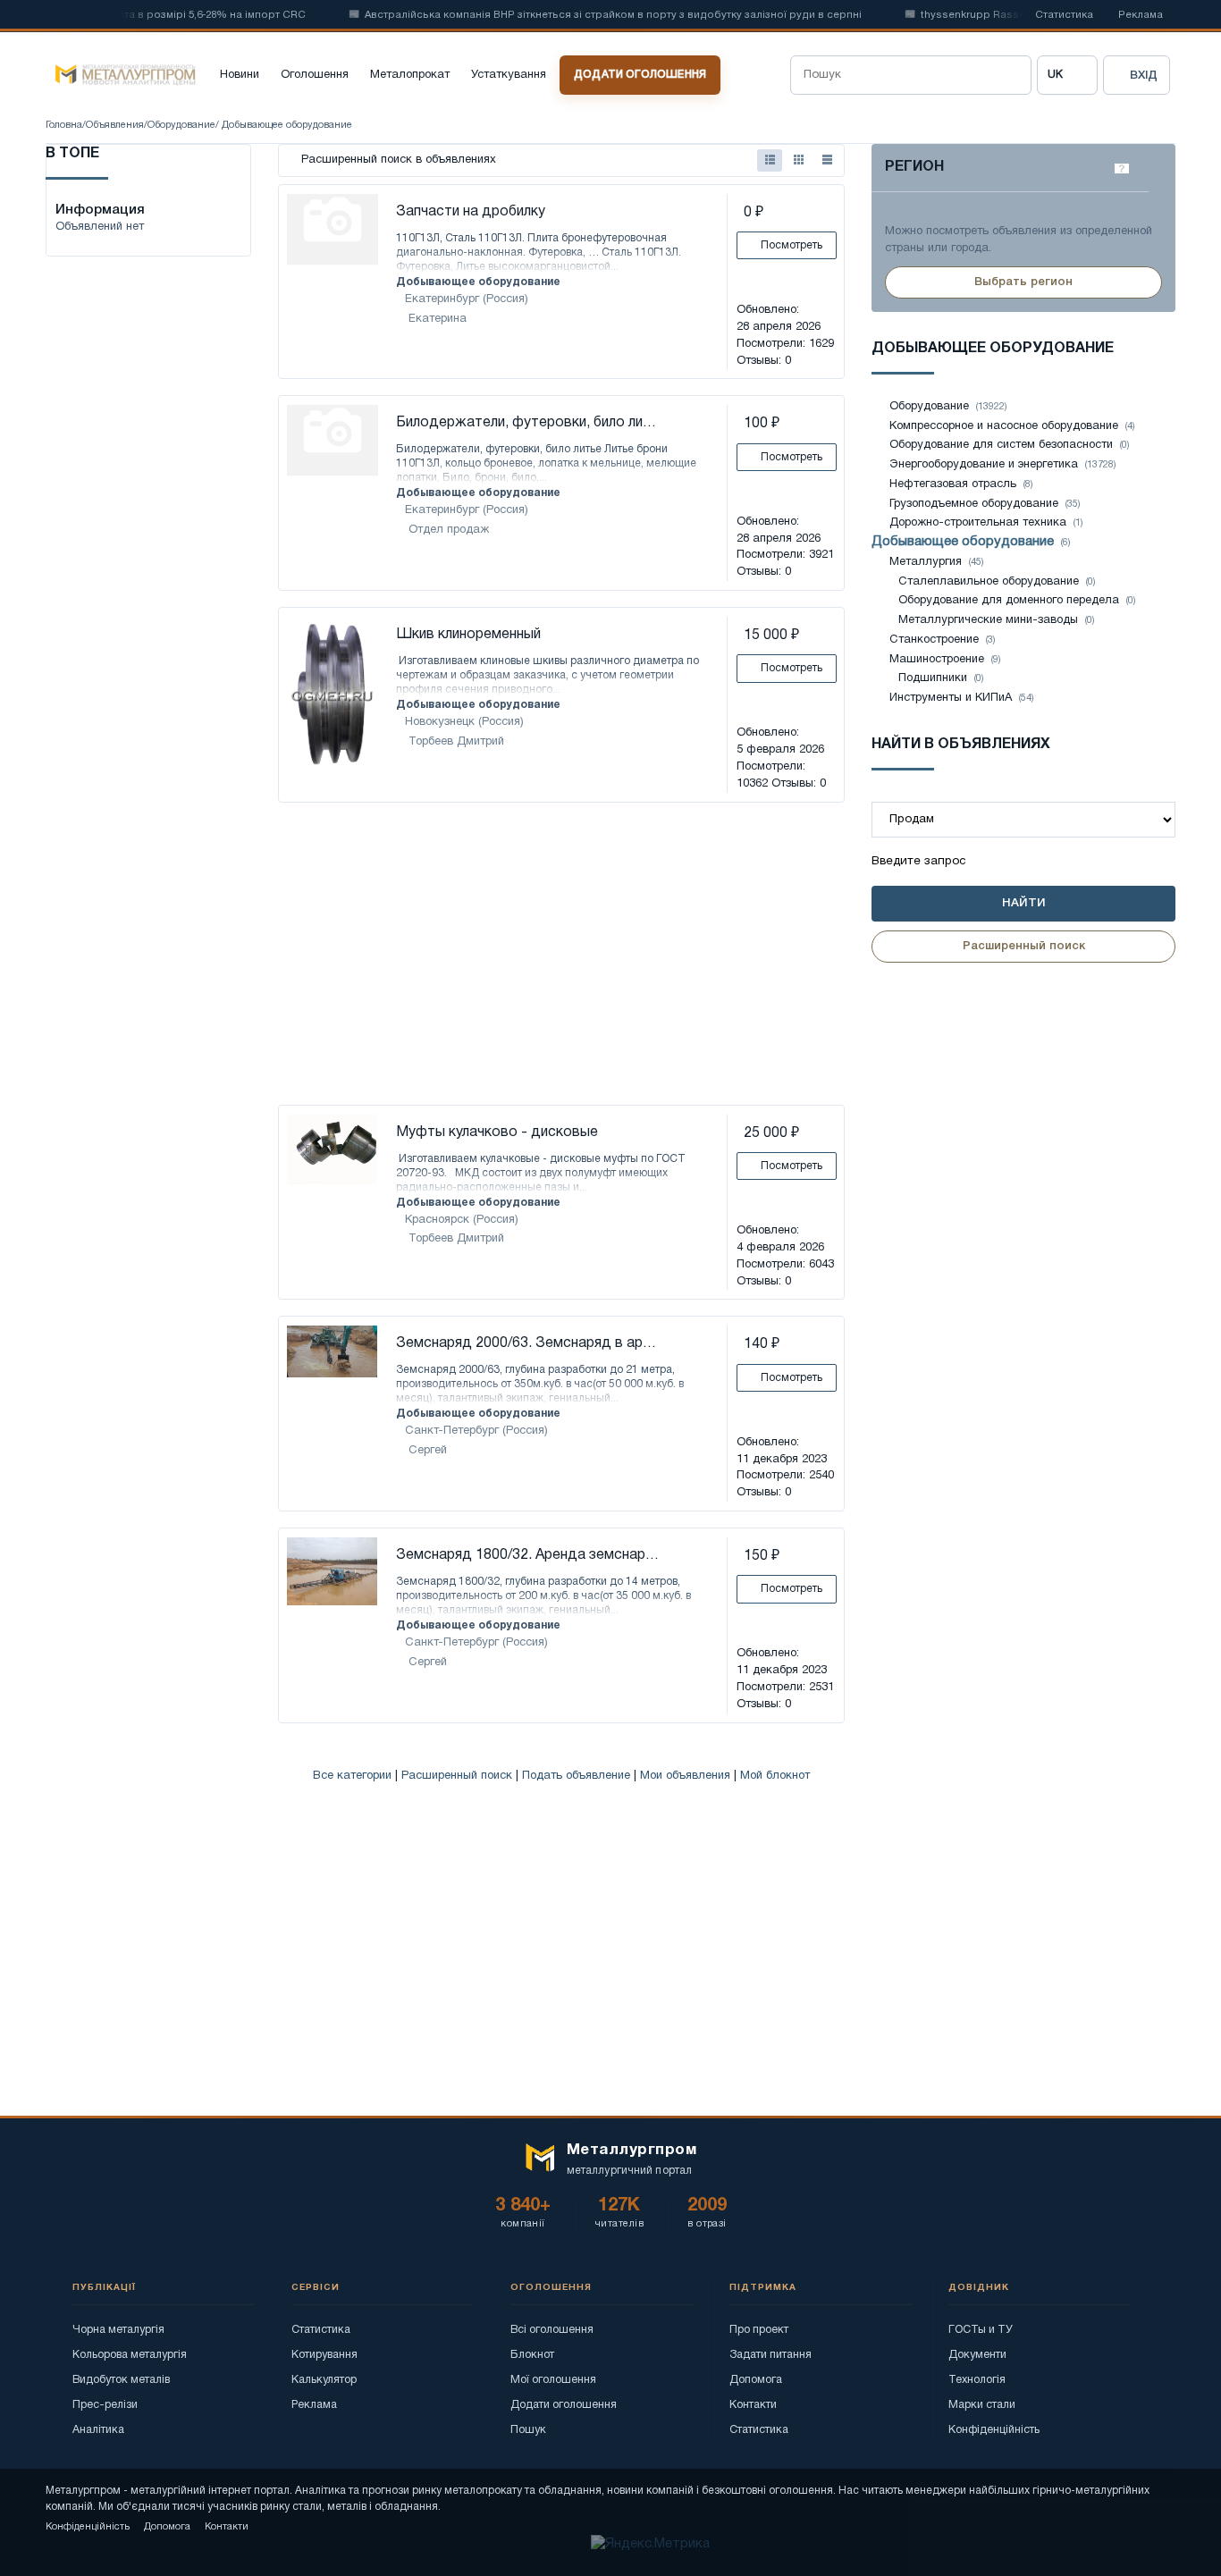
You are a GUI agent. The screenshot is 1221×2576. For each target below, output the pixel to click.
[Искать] (1012, 75)
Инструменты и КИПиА (951, 698)
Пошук (528, 2430)
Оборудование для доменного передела (1009, 601)
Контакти (753, 2405)
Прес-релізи (105, 2405)
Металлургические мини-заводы (988, 620)
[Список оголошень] (770, 160)
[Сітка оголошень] (798, 160)
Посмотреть (790, 245)
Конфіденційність (994, 2430)
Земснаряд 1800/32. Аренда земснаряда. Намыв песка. (529, 1555)
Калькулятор (324, 2380)
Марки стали (982, 2405)
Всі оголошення (552, 2330)
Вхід (1144, 76)
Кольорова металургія (130, 2355)
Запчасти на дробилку (471, 212)
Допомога (756, 2380)
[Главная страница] (121, 75)
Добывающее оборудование (478, 282)
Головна (64, 125)
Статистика (1064, 15)
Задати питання (770, 2355)
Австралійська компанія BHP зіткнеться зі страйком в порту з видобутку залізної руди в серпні (584, 15)
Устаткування (509, 75)
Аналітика (98, 2430)
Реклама (1141, 15)
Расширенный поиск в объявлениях (397, 160)
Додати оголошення (640, 75)
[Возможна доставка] (298, 1400)
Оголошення (315, 75)
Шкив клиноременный (468, 635)
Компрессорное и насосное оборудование (1004, 426)
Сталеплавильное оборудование (989, 582)
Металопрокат (410, 75)
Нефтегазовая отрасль (953, 484)
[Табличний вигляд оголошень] (827, 160)
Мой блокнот (775, 1776)
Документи (977, 2355)
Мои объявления (685, 1776)
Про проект (759, 2330)
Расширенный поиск (457, 1776)
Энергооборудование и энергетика (984, 465)
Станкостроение (934, 640)
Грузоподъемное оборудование (974, 504)
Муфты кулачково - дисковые (497, 1132)
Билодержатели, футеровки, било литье (529, 423)
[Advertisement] (561, 955)
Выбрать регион (1023, 282)
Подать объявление (576, 1776)
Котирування (324, 2355)
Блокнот (532, 2355)
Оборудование (181, 125)
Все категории (352, 1776)
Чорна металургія (118, 2330)
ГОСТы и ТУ (981, 2330)
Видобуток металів (121, 2380)
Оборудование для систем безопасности (1001, 445)
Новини (240, 75)
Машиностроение (937, 660)
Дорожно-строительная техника (978, 523)
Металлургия (926, 562)
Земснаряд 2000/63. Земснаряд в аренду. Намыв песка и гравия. (529, 1343)
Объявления (115, 125)
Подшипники (935, 678)
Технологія (977, 2380)
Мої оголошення (553, 2380)
